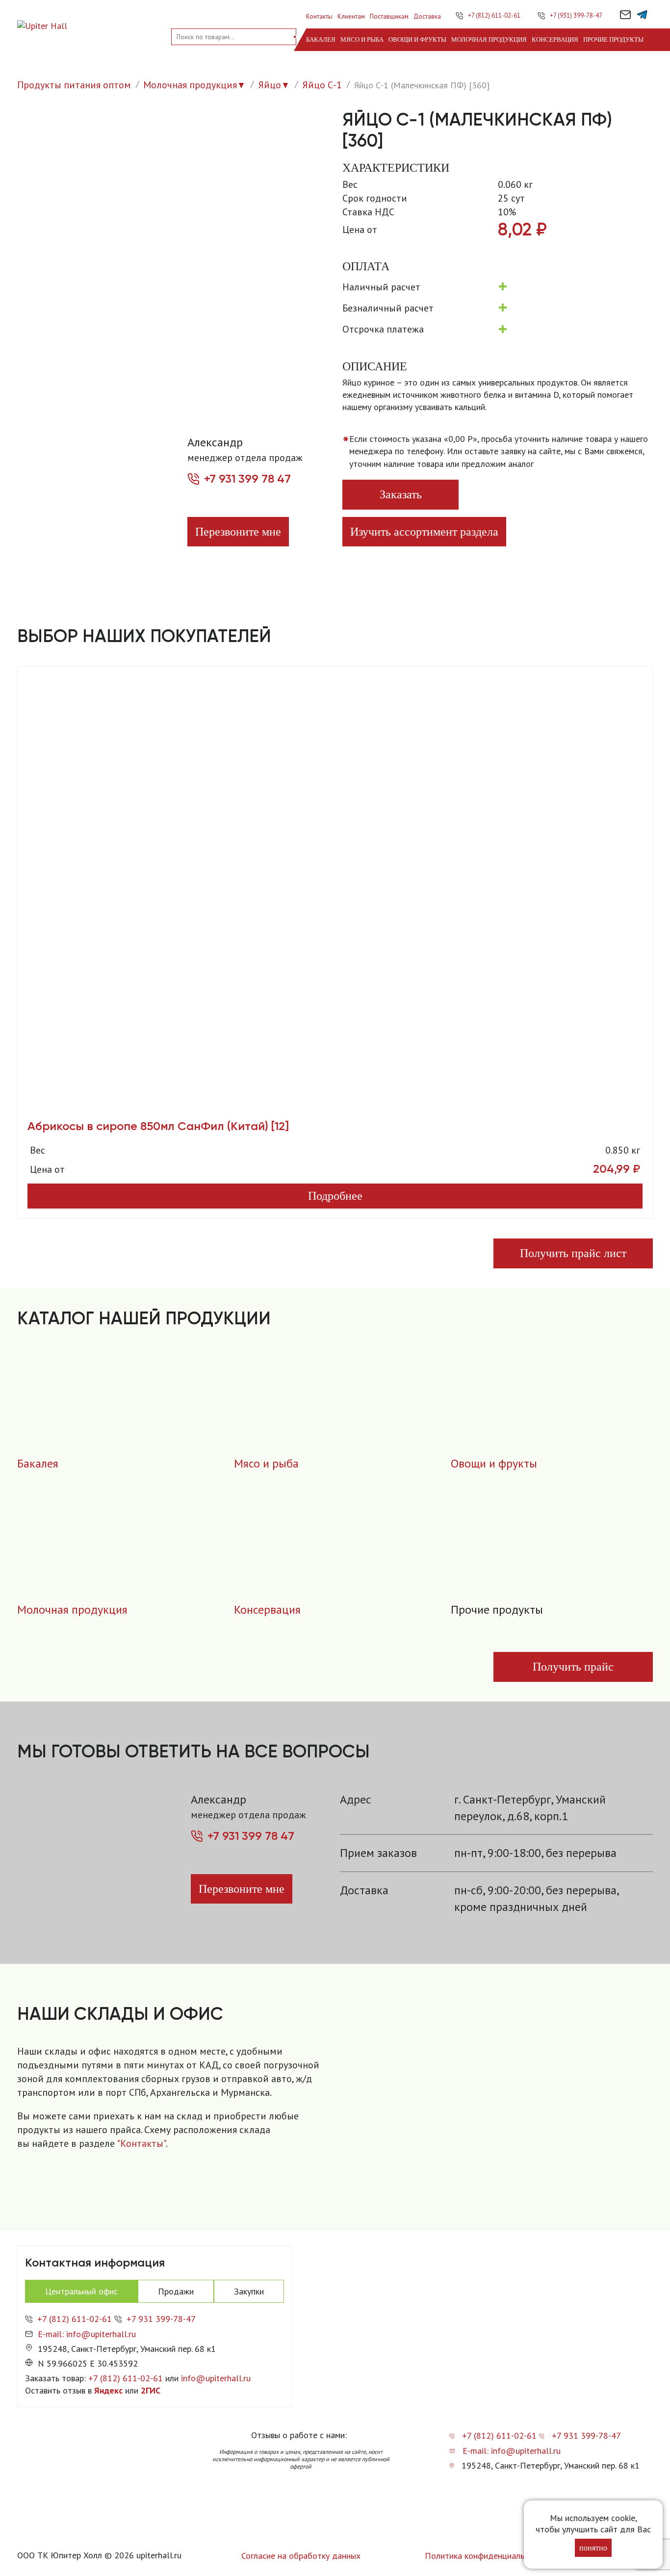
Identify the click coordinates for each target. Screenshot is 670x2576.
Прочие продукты (613, 39)
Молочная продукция (489, 39)
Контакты (319, 16)
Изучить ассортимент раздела (424, 532)
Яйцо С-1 (322, 85)
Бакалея (321, 39)
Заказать (401, 494)
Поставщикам (389, 16)
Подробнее (335, 1196)
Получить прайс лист (573, 1253)
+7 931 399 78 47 (247, 479)
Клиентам (351, 16)
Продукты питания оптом (74, 85)
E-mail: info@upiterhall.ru (87, 2334)
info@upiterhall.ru (216, 2378)
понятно (593, 2548)
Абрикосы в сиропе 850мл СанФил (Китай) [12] (158, 1126)
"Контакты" (141, 2143)
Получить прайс (573, 1667)
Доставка (427, 16)
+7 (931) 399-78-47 (576, 15)
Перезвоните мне (238, 532)
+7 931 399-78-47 (161, 2319)
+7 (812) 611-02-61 (494, 15)
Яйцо (270, 85)
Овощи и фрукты (417, 39)
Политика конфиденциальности (486, 2556)
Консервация (555, 39)
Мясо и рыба (362, 39)
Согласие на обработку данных (301, 2556)
